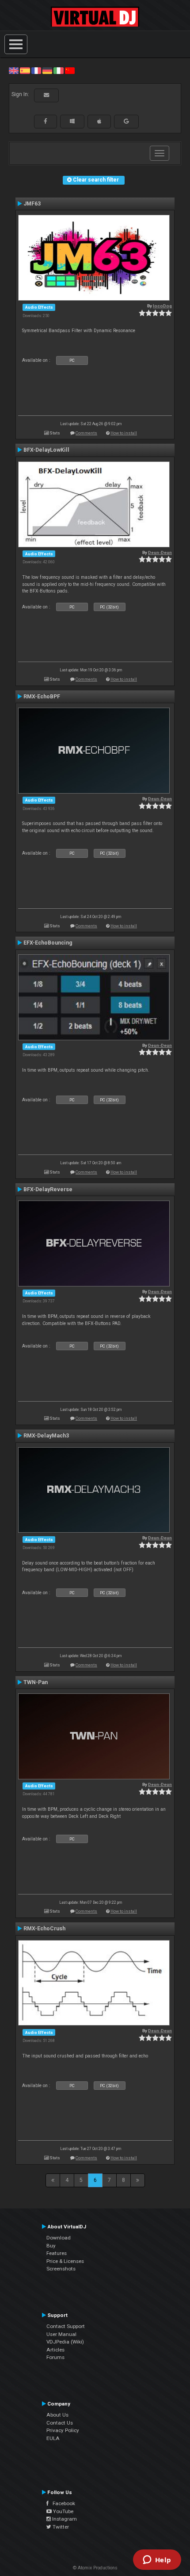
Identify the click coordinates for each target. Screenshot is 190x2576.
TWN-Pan (36, 1682)
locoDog (162, 306)
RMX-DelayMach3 (46, 1436)
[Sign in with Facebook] (46, 121)
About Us (57, 2415)
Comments (86, 433)
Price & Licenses (65, 2261)
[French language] (36, 70)
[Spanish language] (25, 70)
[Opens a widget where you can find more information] (157, 2561)
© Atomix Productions (95, 2568)
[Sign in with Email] (46, 95)
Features (57, 2253)
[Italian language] (58, 70)
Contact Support (66, 2326)
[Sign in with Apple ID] (99, 121)
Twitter (60, 2527)
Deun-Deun (160, 552)
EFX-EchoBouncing (48, 943)
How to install (124, 433)
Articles (55, 2350)
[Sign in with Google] (126, 121)
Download (59, 2238)
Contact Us (60, 2423)
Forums (55, 2357)
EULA (53, 2438)
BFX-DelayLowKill (46, 450)
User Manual (61, 2334)
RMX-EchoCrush (44, 1929)
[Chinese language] (70, 70)
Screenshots (61, 2269)
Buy (51, 2246)
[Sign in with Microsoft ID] (72, 121)
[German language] (47, 70)
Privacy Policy (63, 2430)
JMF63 (32, 204)
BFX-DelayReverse (48, 1189)
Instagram (64, 2519)
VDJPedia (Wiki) (65, 2342)
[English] (14, 70)
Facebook (62, 2503)
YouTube (63, 2511)
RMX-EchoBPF (42, 697)
